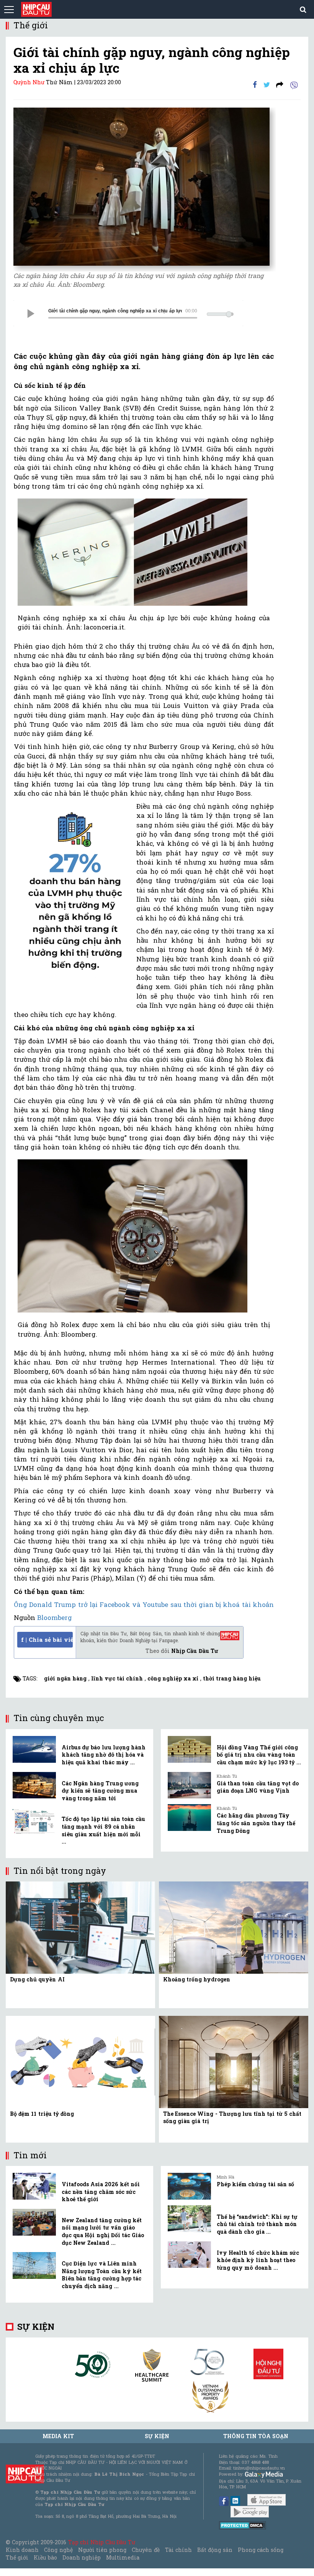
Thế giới (17, 2557)
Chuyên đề (146, 2550)
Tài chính (178, 2550)
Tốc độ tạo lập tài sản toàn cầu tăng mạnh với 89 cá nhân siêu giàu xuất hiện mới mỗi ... (103, 1830)
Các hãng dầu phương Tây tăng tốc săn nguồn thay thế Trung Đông (256, 1823)
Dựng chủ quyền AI (37, 1979)
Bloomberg (55, 1617)
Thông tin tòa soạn (256, 2436)
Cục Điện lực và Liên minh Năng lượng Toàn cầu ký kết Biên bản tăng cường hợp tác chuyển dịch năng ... (102, 2275)
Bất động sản (215, 2550)
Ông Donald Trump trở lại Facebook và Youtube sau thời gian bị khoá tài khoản (144, 1604)
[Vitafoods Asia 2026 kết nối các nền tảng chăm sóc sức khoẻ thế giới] (34, 2186)
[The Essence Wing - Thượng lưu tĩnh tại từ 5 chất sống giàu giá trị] (234, 2061)
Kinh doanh (22, 2550)
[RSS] (280, 84)
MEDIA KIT (58, 2436)
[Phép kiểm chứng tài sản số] (189, 2186)
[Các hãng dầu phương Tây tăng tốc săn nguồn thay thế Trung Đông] (189, 1818)
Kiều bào (45, 2557)
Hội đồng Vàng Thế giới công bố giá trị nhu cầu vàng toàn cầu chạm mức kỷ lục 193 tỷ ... (259, 1755)
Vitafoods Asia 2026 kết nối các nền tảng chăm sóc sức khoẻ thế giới (101, 2192)
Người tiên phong (102, 2550)
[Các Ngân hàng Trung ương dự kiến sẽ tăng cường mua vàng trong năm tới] (34, 1785)
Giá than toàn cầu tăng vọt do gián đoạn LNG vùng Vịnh (258, 1787)
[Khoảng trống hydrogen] (234, 1927)
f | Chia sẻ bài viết (47, 1639)
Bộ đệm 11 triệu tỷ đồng (42, 2114)
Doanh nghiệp (82, 2557)
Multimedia (123, 2557)
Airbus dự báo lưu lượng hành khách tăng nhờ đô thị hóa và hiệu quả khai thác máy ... (104, 1755)
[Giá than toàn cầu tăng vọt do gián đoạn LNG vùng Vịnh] (189, 1785)
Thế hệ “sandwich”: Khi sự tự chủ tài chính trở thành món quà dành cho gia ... (257, 2224)
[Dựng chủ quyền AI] (80, 1927)
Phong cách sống (261, 2550)
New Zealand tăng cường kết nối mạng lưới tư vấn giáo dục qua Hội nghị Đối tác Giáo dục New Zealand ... (103, 2231)
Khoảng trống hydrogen (197, 1979)
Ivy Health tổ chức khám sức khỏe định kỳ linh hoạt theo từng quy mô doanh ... (258, 2260)
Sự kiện (36, 2327)
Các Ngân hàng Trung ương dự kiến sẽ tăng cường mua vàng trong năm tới (100, 1791)
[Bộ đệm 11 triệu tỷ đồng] (80, 2061)
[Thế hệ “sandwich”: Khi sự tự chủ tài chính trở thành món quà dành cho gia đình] (189, 2219)
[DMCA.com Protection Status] (243, 2525)
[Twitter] (267, 84)
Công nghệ (58, 2550)
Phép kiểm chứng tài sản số (255, 2184)
